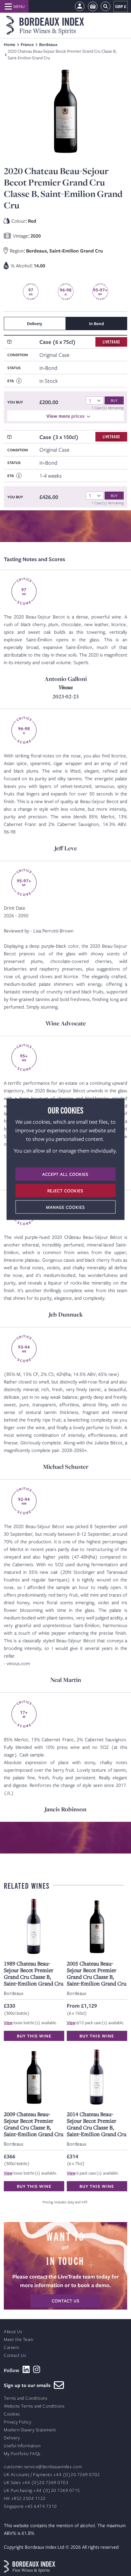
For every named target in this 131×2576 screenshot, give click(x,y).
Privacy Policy (17, 2422)
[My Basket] (93, 7)
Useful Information (22, 2446)
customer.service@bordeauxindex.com (43, 2467)
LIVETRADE (111, 342)
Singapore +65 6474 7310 (30, 2506)
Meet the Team (19, 2340)
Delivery (12, 2438)
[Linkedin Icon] (26, 2370)
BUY (114, 400)
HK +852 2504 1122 (25, 2498)
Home (10, 44)
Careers (12, 2347)
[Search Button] (106, 7)
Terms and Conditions (26, 2398)
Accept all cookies (65, 1174)
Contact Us (15, 2355)
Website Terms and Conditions (34, 2406)
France (27, 44)
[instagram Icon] (37, 2370)
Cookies (12, 2414)
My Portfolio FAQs (22, 2454)
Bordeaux (48, 44)
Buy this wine (34, 2036)
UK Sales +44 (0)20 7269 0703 (36, 2483)
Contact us (66, 2301)
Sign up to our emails (29, 2385)
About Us (13, 2332)
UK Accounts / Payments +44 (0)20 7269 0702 (52, 2475)
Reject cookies (65, 1190)
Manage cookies (65, 1207)
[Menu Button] (14, 6)
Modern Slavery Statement (30, 2430)
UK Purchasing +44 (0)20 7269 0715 (42, 2491)
